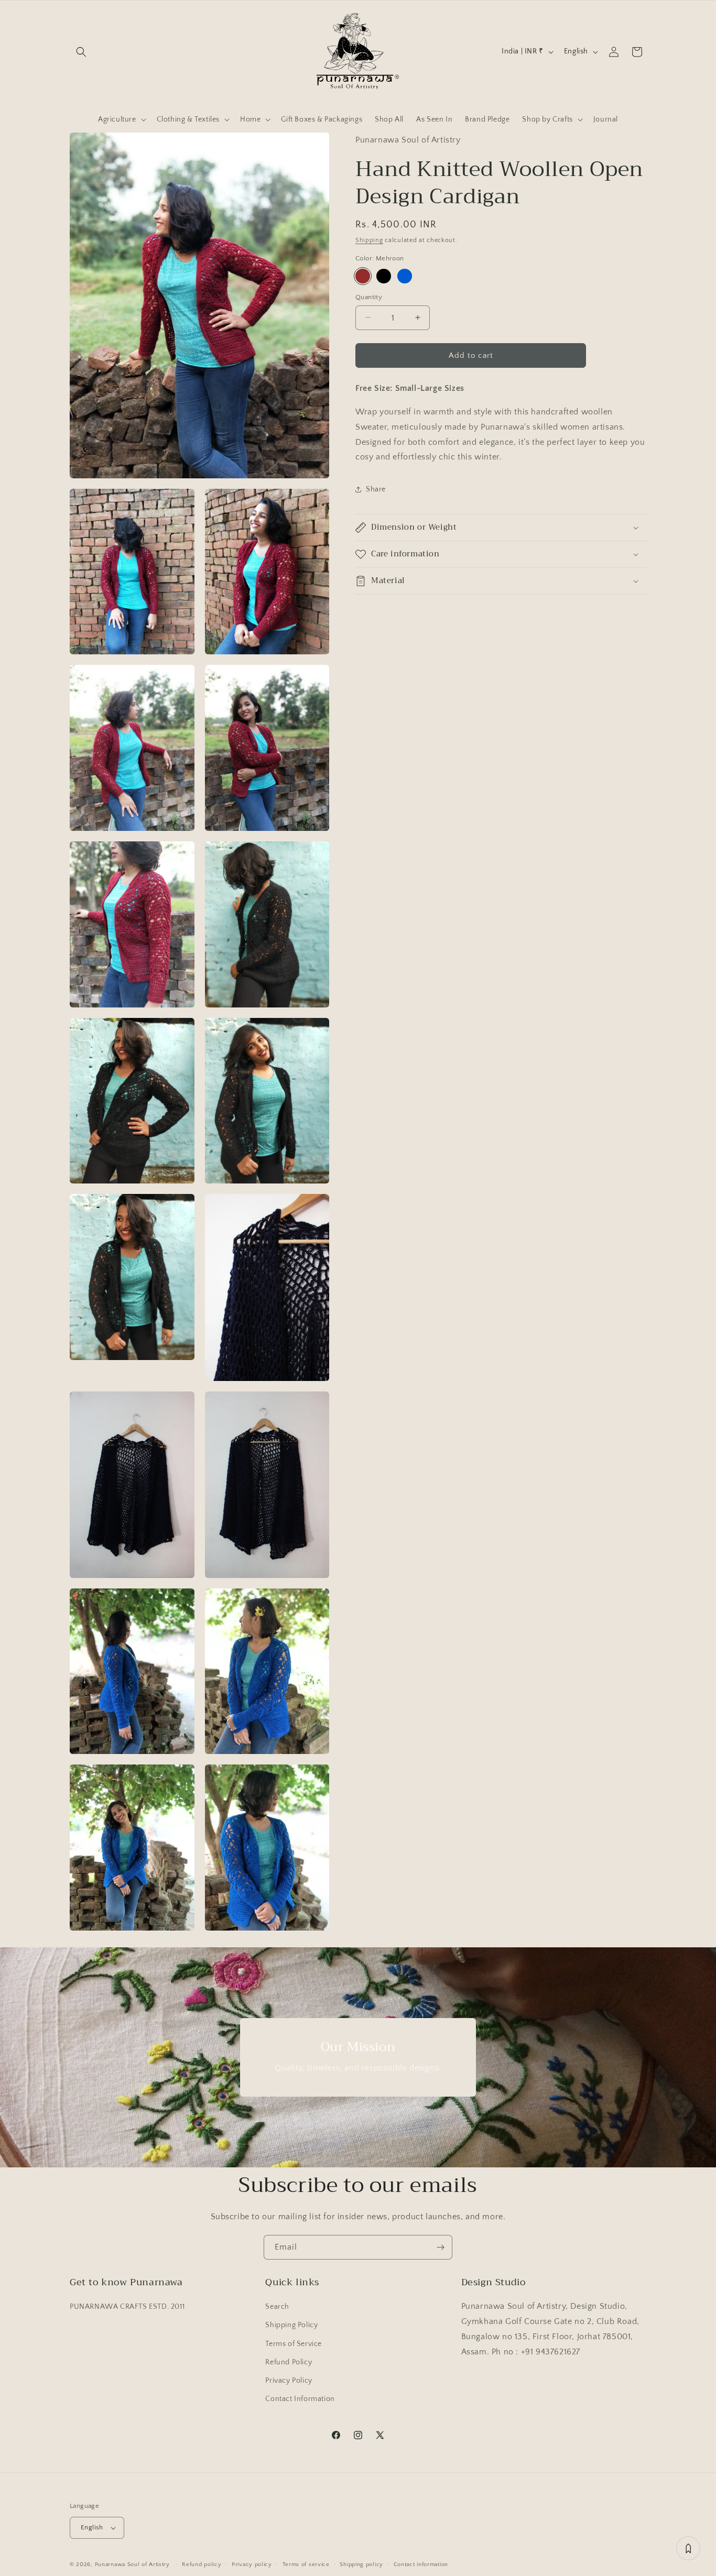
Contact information (421, 2564)
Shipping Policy (291, 2325)
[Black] (384, 276)
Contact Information (300, 2399)
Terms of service (306, 2564)
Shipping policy (361, 2564)
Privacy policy (252, 2564)
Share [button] (376, 489)
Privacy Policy (289, 2381)
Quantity (369, 297)
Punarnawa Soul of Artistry (132, 2564)
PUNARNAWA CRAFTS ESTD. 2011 (127, 2307)
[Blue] (405, 276)
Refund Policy (289, 2362)
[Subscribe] (440, 2247)
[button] (81, 52)
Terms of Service (294, 2344)
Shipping (369, 240)
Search (277, 2307)
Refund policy (202, 2564)
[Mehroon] (363, 276)
